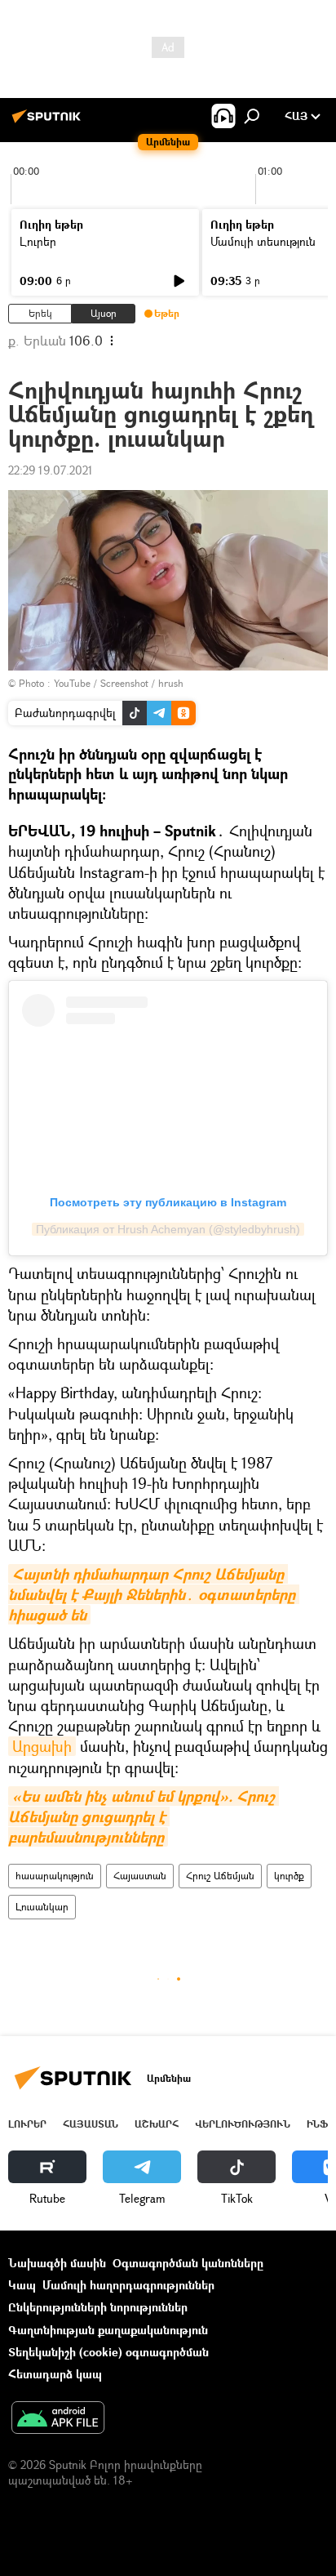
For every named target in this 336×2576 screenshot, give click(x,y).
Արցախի (42, 1746)
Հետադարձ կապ (55, 2374)
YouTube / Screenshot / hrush (119, 683)
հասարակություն (55, 1876)
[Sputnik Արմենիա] (49, 122)
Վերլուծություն (243, 2124)
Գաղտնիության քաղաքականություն (108, 2330)
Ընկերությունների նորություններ (98, 2307)
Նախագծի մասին (57, 2263)
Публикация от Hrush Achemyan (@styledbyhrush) (168, 1229)
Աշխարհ (157, 2124)
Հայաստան (140, 1876)
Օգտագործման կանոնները (188, 2263)
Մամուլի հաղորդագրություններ (128, 2285)
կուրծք (289, 1876)
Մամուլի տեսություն (263, 241)
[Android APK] (58, 2419)
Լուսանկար (42, 1907)
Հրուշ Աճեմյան (220, 1876)
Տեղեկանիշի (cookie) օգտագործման (108, 2352)
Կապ (22, 2285)
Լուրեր (38, 241)
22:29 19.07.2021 (51, 470)
